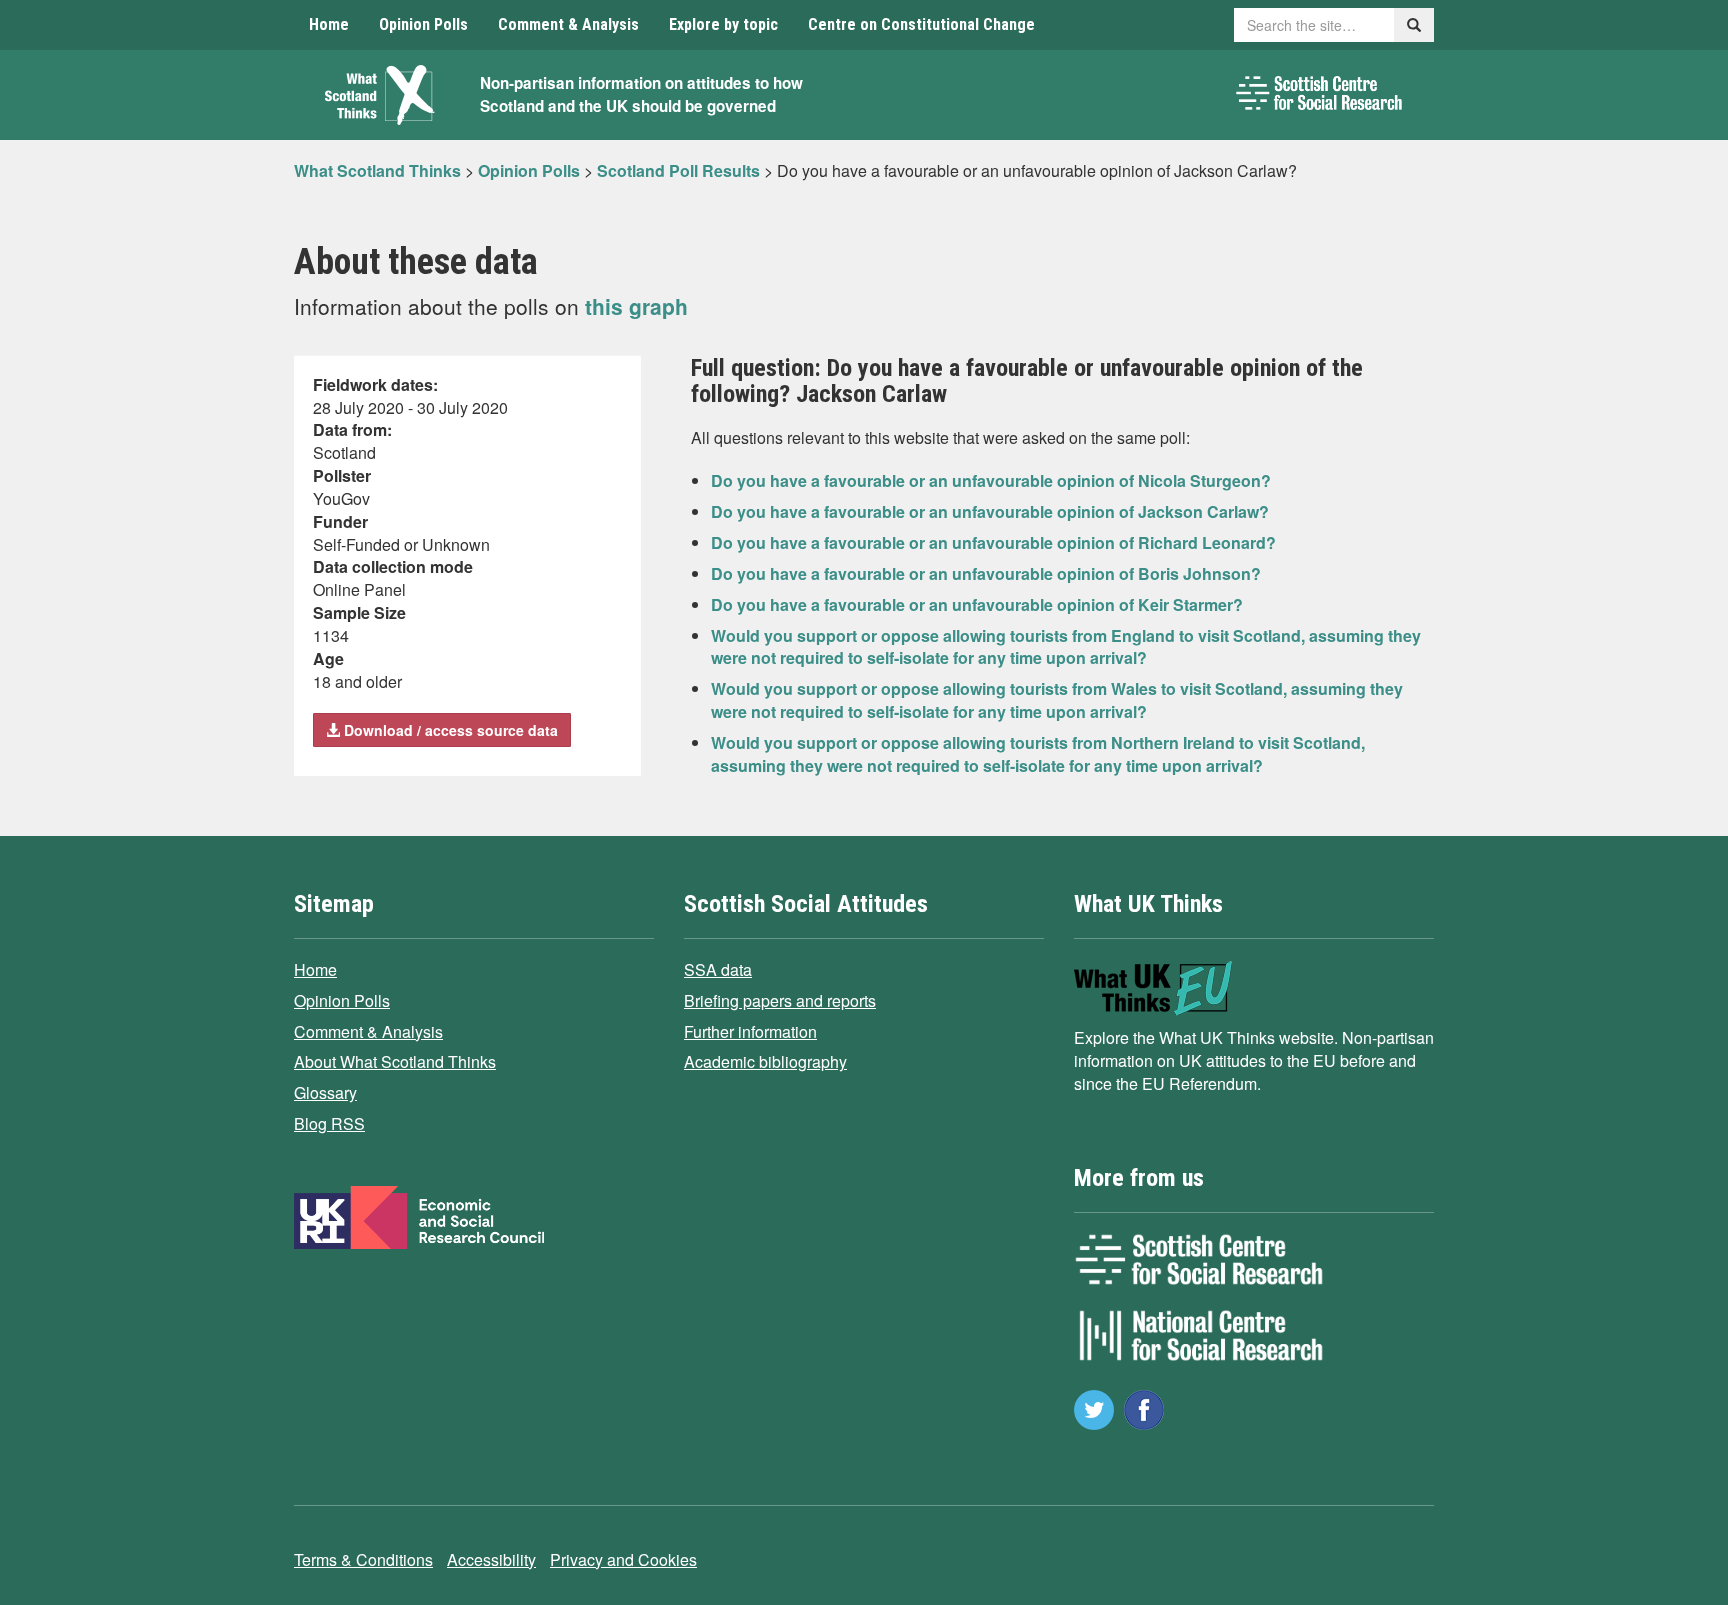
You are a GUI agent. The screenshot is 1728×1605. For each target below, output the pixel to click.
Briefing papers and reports (780, 1000)
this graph (636, 306)
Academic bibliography (765, 1061)
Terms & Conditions (363, 1559)
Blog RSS (329, 1123)
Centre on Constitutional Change (921, 24)
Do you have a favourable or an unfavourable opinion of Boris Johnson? (986, 573)
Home (329, 24)
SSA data (718, 969)
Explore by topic (723, 24)
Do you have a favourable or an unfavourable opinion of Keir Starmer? (977, 604)
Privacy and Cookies (623, 1559)
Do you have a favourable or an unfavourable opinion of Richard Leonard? (993, 542)
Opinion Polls (423, 24)
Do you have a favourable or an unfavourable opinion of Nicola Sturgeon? (991, 480)
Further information (750, 1031)
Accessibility (491, 1559)
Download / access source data (449, 730)
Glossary (325, 1092)
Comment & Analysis (568, 24)
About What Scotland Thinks (395, 1061)
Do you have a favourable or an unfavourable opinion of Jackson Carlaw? (990, 511)
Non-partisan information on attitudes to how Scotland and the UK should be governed (641, 94)
